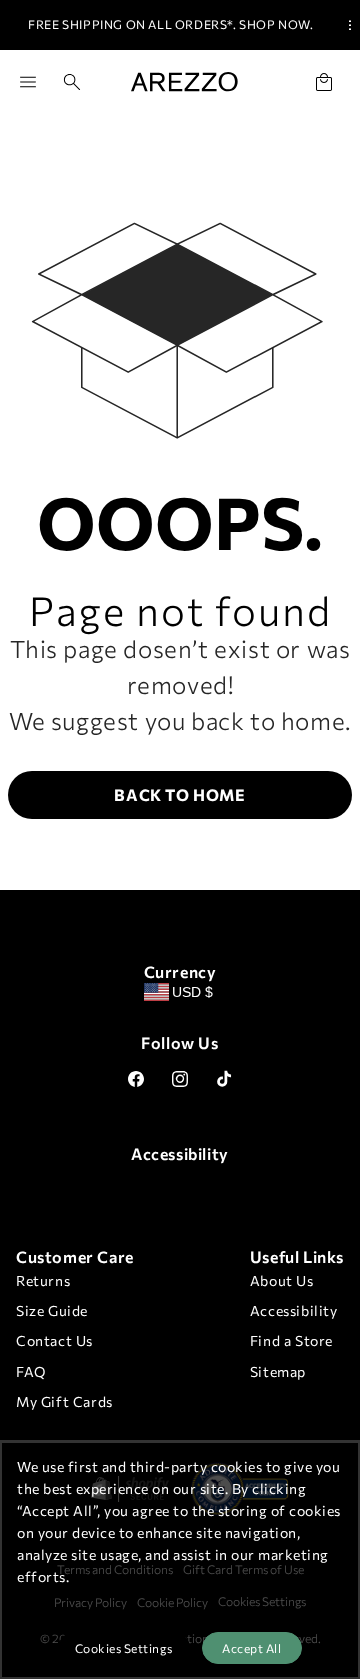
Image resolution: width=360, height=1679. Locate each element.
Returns (43, 1280)
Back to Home (179, 794)
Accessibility (294, 1310)
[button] (64, 82)
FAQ (31, 1371)
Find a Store (291, 1340)
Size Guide (52, 1310)
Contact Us (54, 1340)
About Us (282, 1280)
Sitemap (278, 1371)
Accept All (251, 1648)
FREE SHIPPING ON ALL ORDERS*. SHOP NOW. (170, 24)
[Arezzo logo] (184, 82)
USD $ (192, 992)
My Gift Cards (64, 1401)
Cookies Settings (124, 1648)
